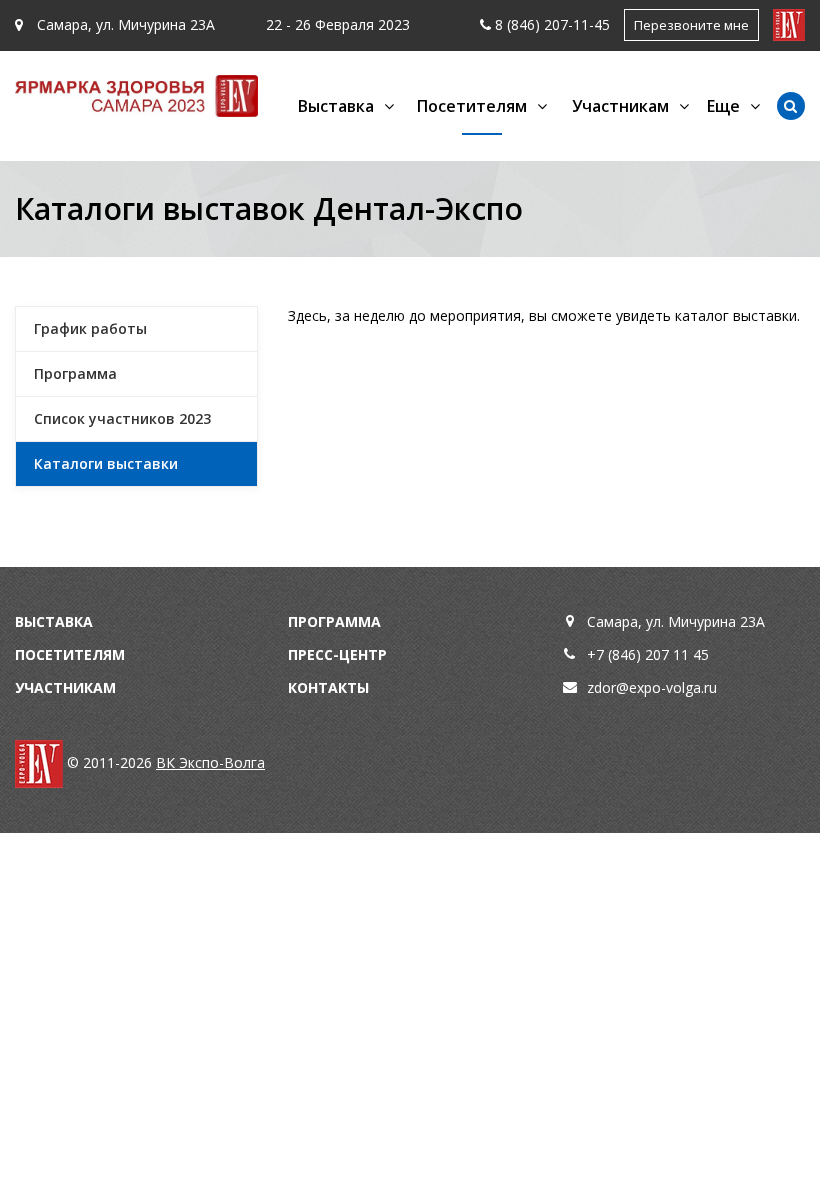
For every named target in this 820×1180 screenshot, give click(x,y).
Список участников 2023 (122, 418)
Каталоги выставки (106, 463)
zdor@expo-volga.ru (652, 687)
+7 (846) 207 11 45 (648, 654)
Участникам (65, 687)
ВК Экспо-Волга (210, 762)
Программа (75, 373)
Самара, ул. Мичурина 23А (124, 24)
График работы (90, 328)
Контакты (328, 687)
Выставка (54, 621)
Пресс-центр (337, 654)
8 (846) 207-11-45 (552, 24)
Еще (723, 106)
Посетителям (70, 654)
